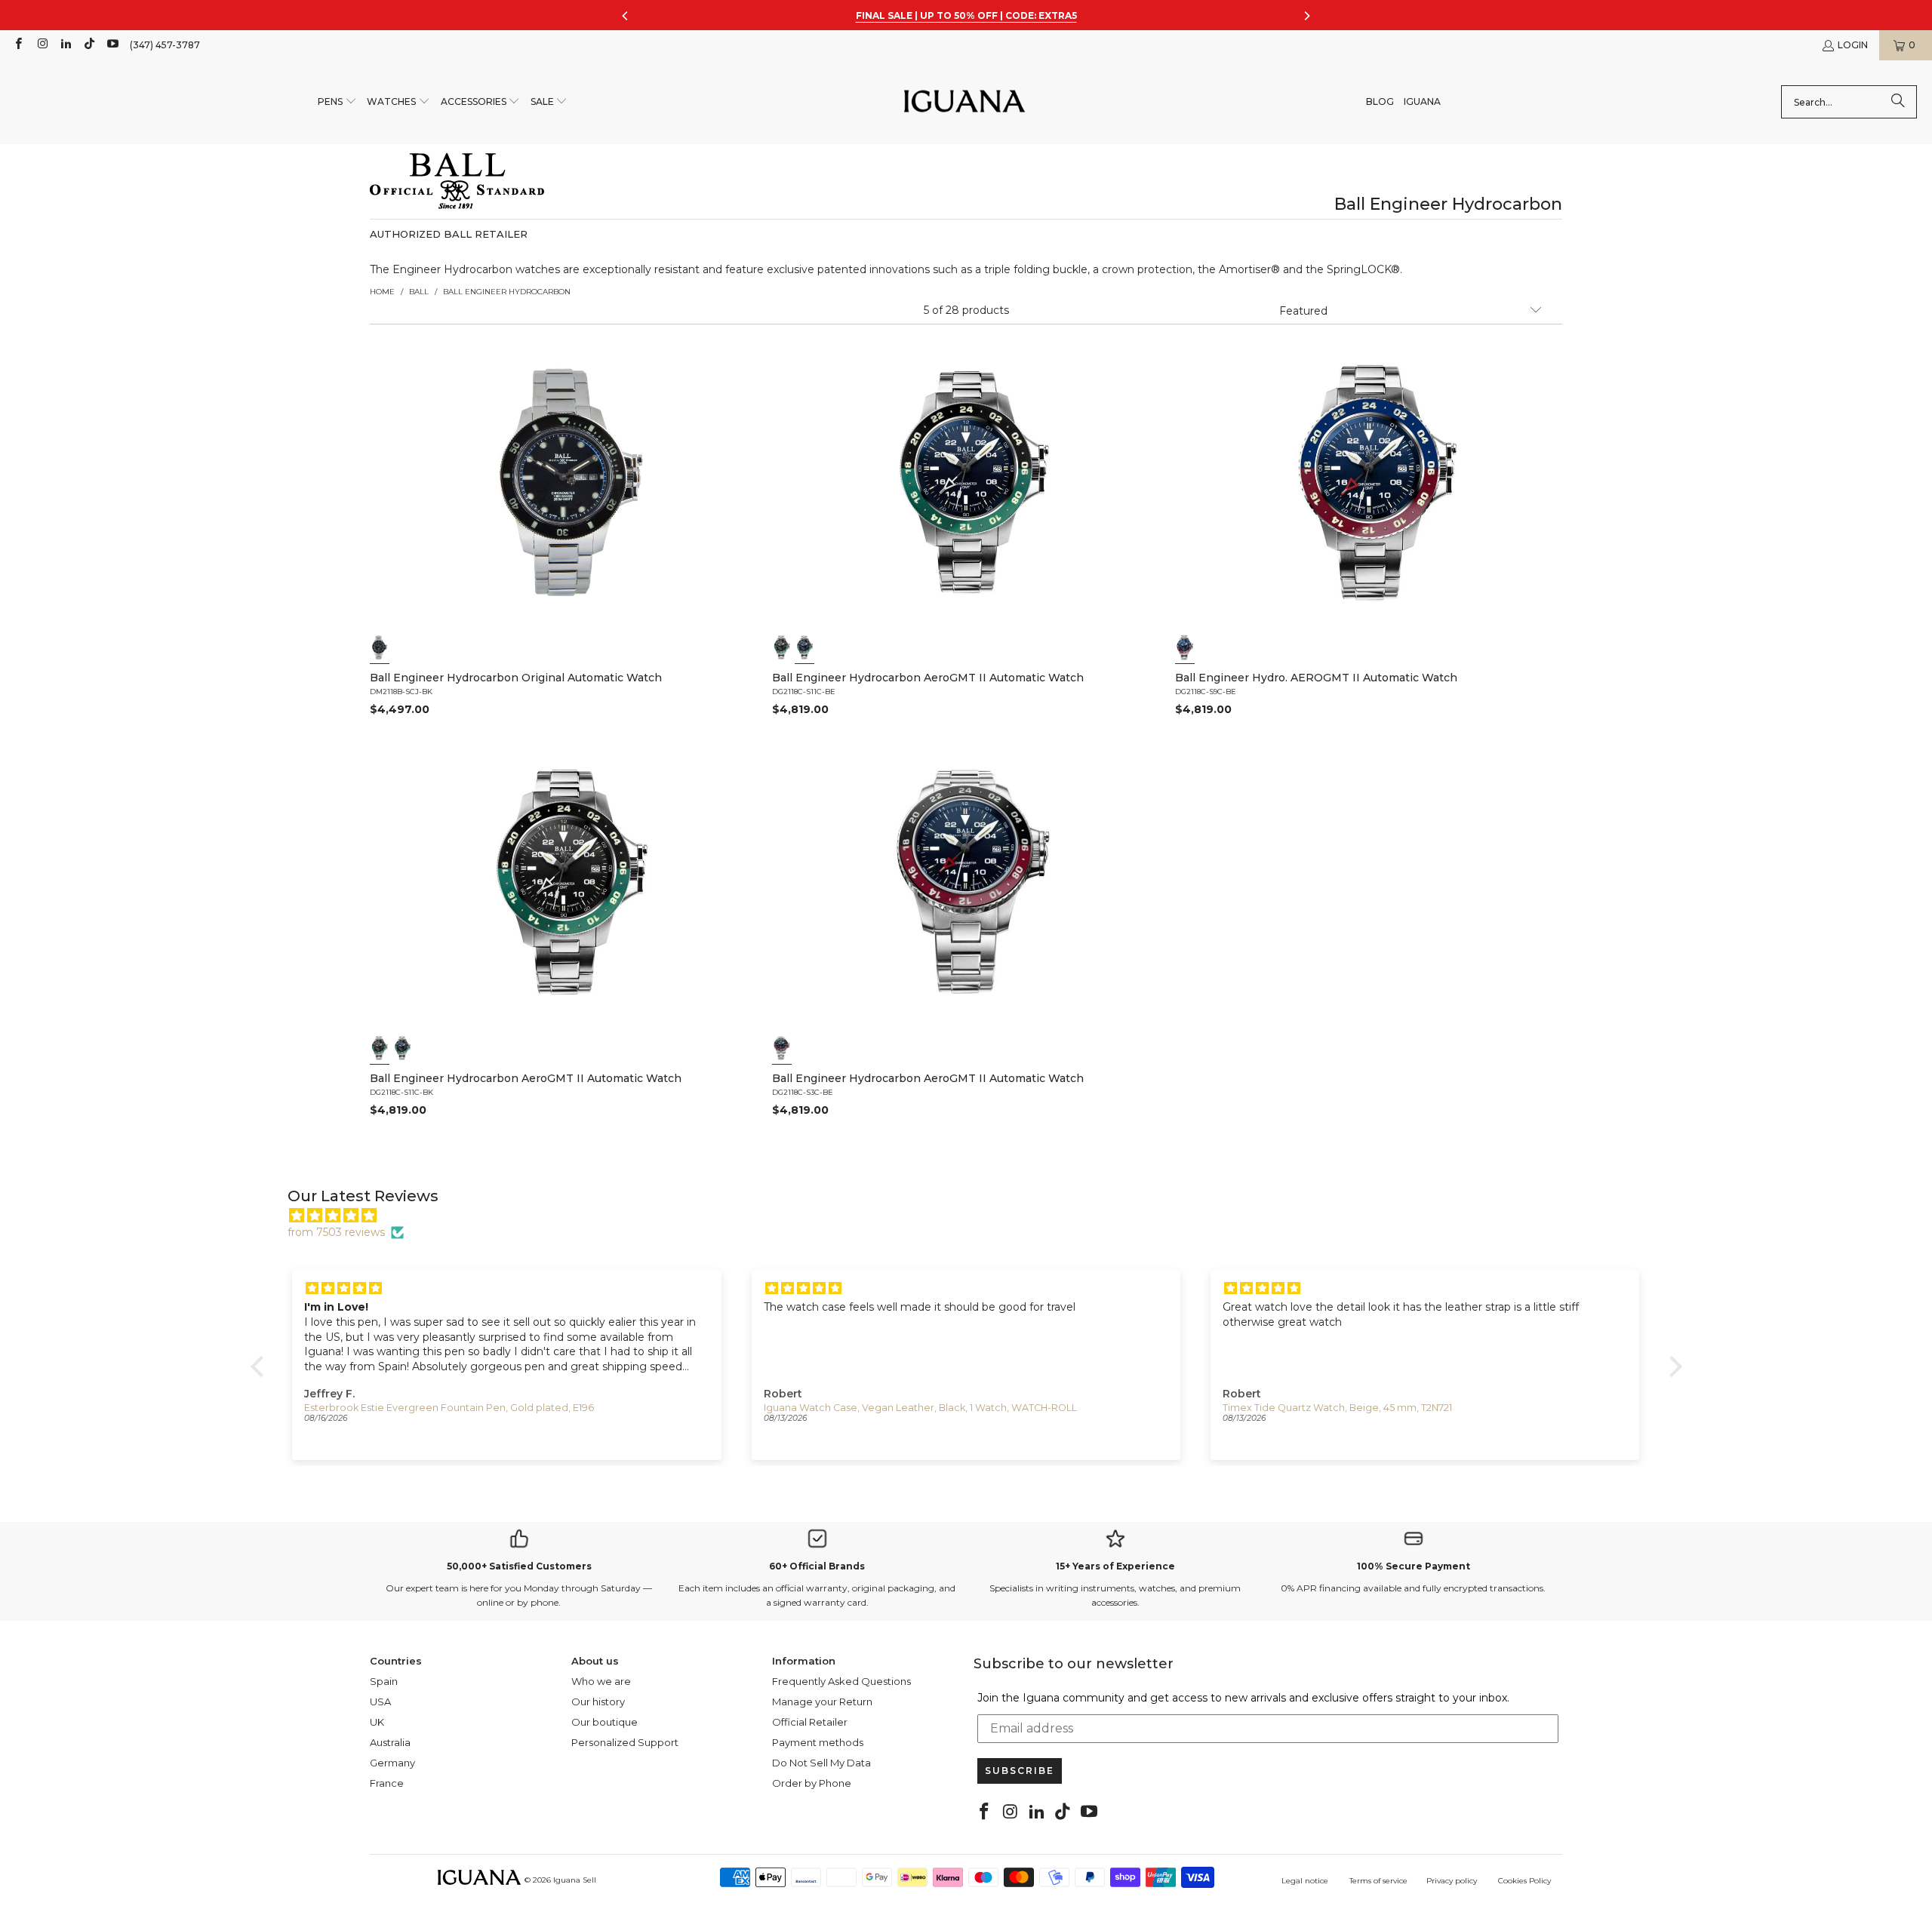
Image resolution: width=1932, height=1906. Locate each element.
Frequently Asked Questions (841, 1681)
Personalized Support (625, 1742)
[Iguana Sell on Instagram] (41, 45)
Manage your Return (822, 1702)
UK (377, 1722)
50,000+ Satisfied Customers (519, 1566)
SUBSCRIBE (1020, 1771)
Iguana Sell (575, 1880)
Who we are (601, 1681)
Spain (384, 1681)
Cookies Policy (1524, 1881)
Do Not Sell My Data (821, 1763)
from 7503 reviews (336, 1232)
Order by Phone (812, 1783)
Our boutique (605, 1722)
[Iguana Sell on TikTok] (89, 45)
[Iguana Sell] (964, 102)
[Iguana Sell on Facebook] (18, 45)
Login (1853, 45)
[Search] (1898, 102)
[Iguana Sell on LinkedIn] (65, 45)
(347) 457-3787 (165, 45)
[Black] (380, 647)
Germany (392, 1763)
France (387, 1783)
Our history (598, 1702)
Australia (390, 1742)
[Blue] (805, 647)
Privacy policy (1452, 1881)
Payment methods (818, 1742)
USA (380, 1702)
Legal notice (1305, 1881)
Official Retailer (810, 1722)
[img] (974, 1216)
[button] (337, 102)
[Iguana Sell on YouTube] (112, 45)
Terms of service (1378, 1881)
